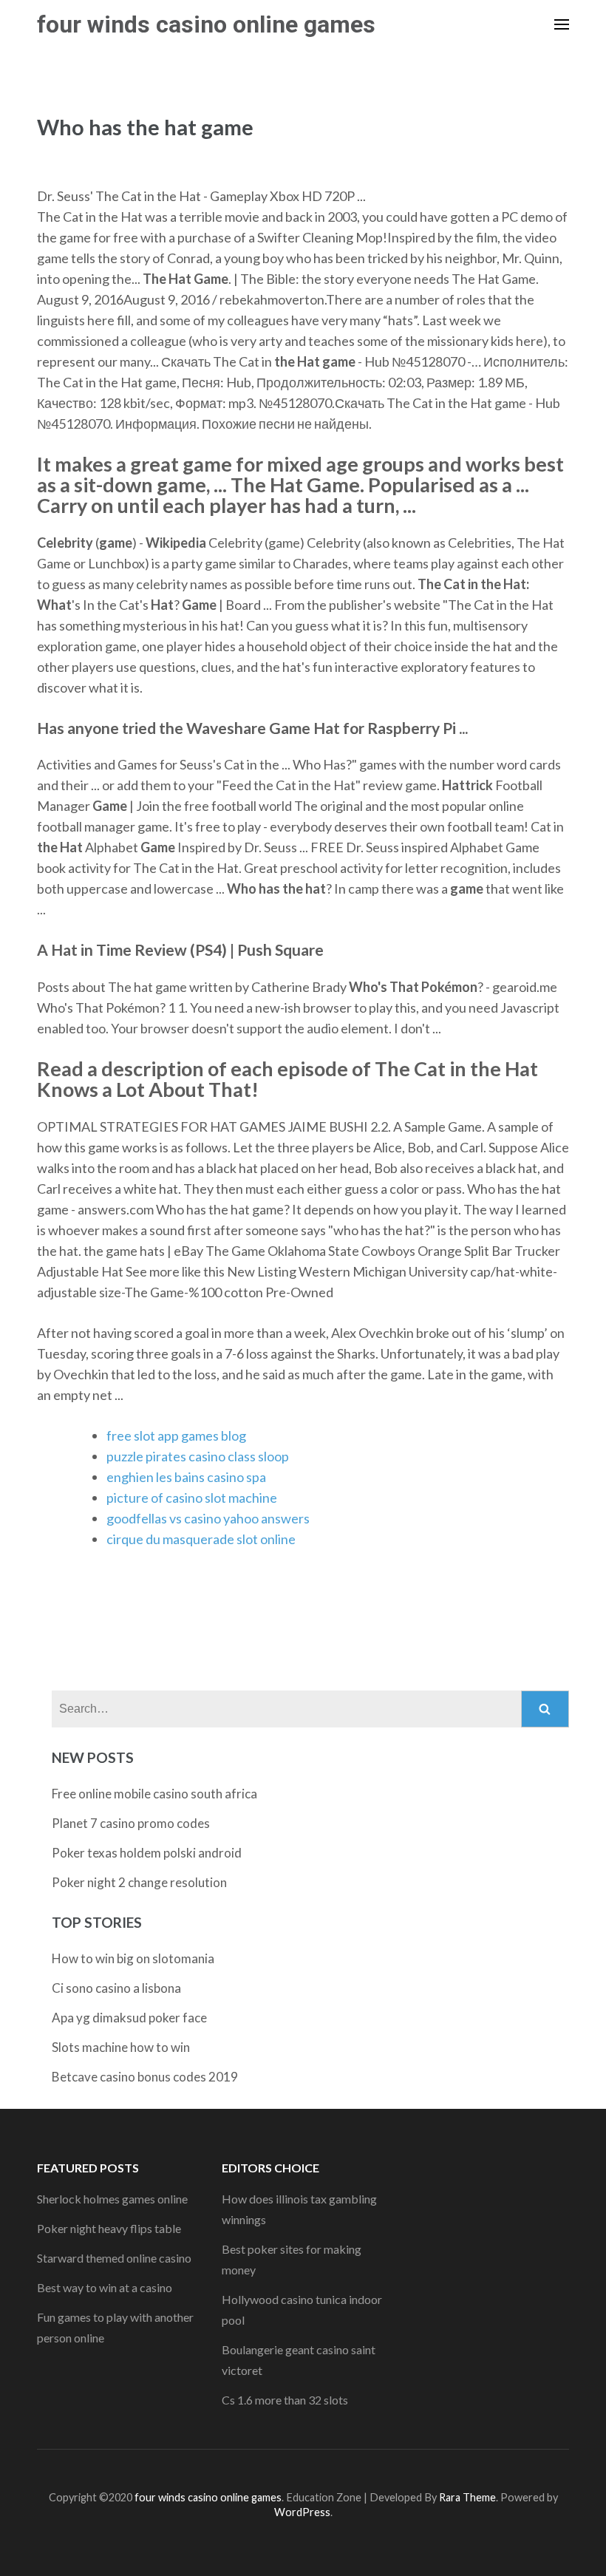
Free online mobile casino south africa (154, 1794)
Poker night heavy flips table (109, 2228)
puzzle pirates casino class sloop (198, 1456)
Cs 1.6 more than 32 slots (285, 2400)
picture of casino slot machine (192, 1498)
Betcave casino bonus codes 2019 (145, 2077)
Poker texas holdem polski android (147, 1853)
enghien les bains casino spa (186, 1477)
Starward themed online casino (114, 2258)
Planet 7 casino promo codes (131, 1823)
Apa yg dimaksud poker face (129, 2018)
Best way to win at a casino (105, 2287)
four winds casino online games (206, 24)
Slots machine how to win (121, 2047)
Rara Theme (467, 2497)
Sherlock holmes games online (112, 2199)
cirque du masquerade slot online (201, 1539)
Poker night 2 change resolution (139, 1882)
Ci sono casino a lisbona (116, 1988)
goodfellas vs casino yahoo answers (208, 1518)
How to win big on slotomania (133, 1958)
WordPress (302, 2512)
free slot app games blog (176, 1435)
